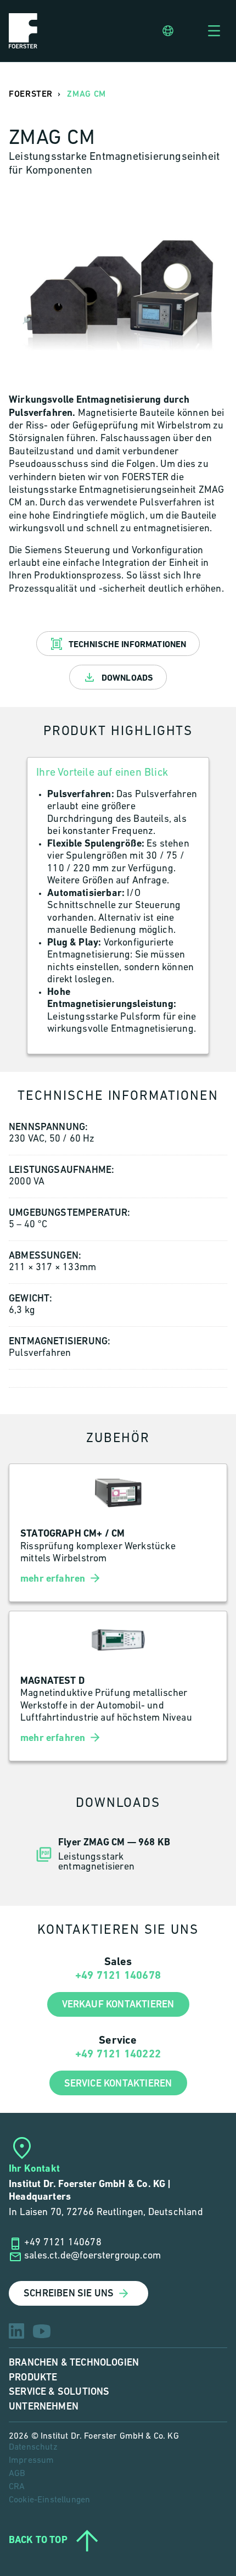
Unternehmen (44, 2407)
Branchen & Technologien (74, 2363)
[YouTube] (42, 2331)
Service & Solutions (59, 2392)
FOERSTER (31, 94)
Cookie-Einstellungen (49, 2500)
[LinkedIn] (16, 2331)
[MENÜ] (214, 31)
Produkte (33, 2377)
